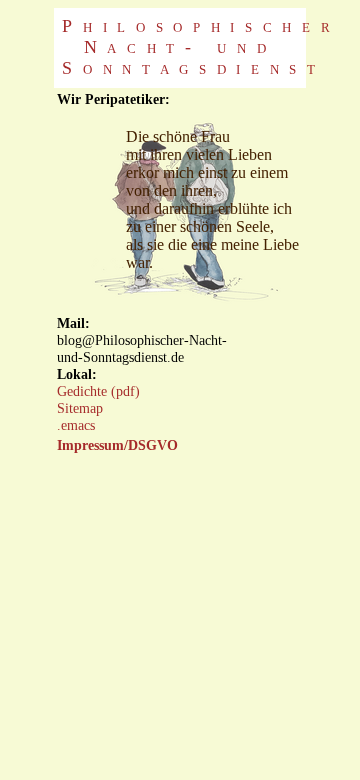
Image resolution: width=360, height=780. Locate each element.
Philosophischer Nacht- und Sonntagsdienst (201, 47)
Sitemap (80, 408)
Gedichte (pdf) (98, 391)
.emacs (76, 425)
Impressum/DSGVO (117, 445)
